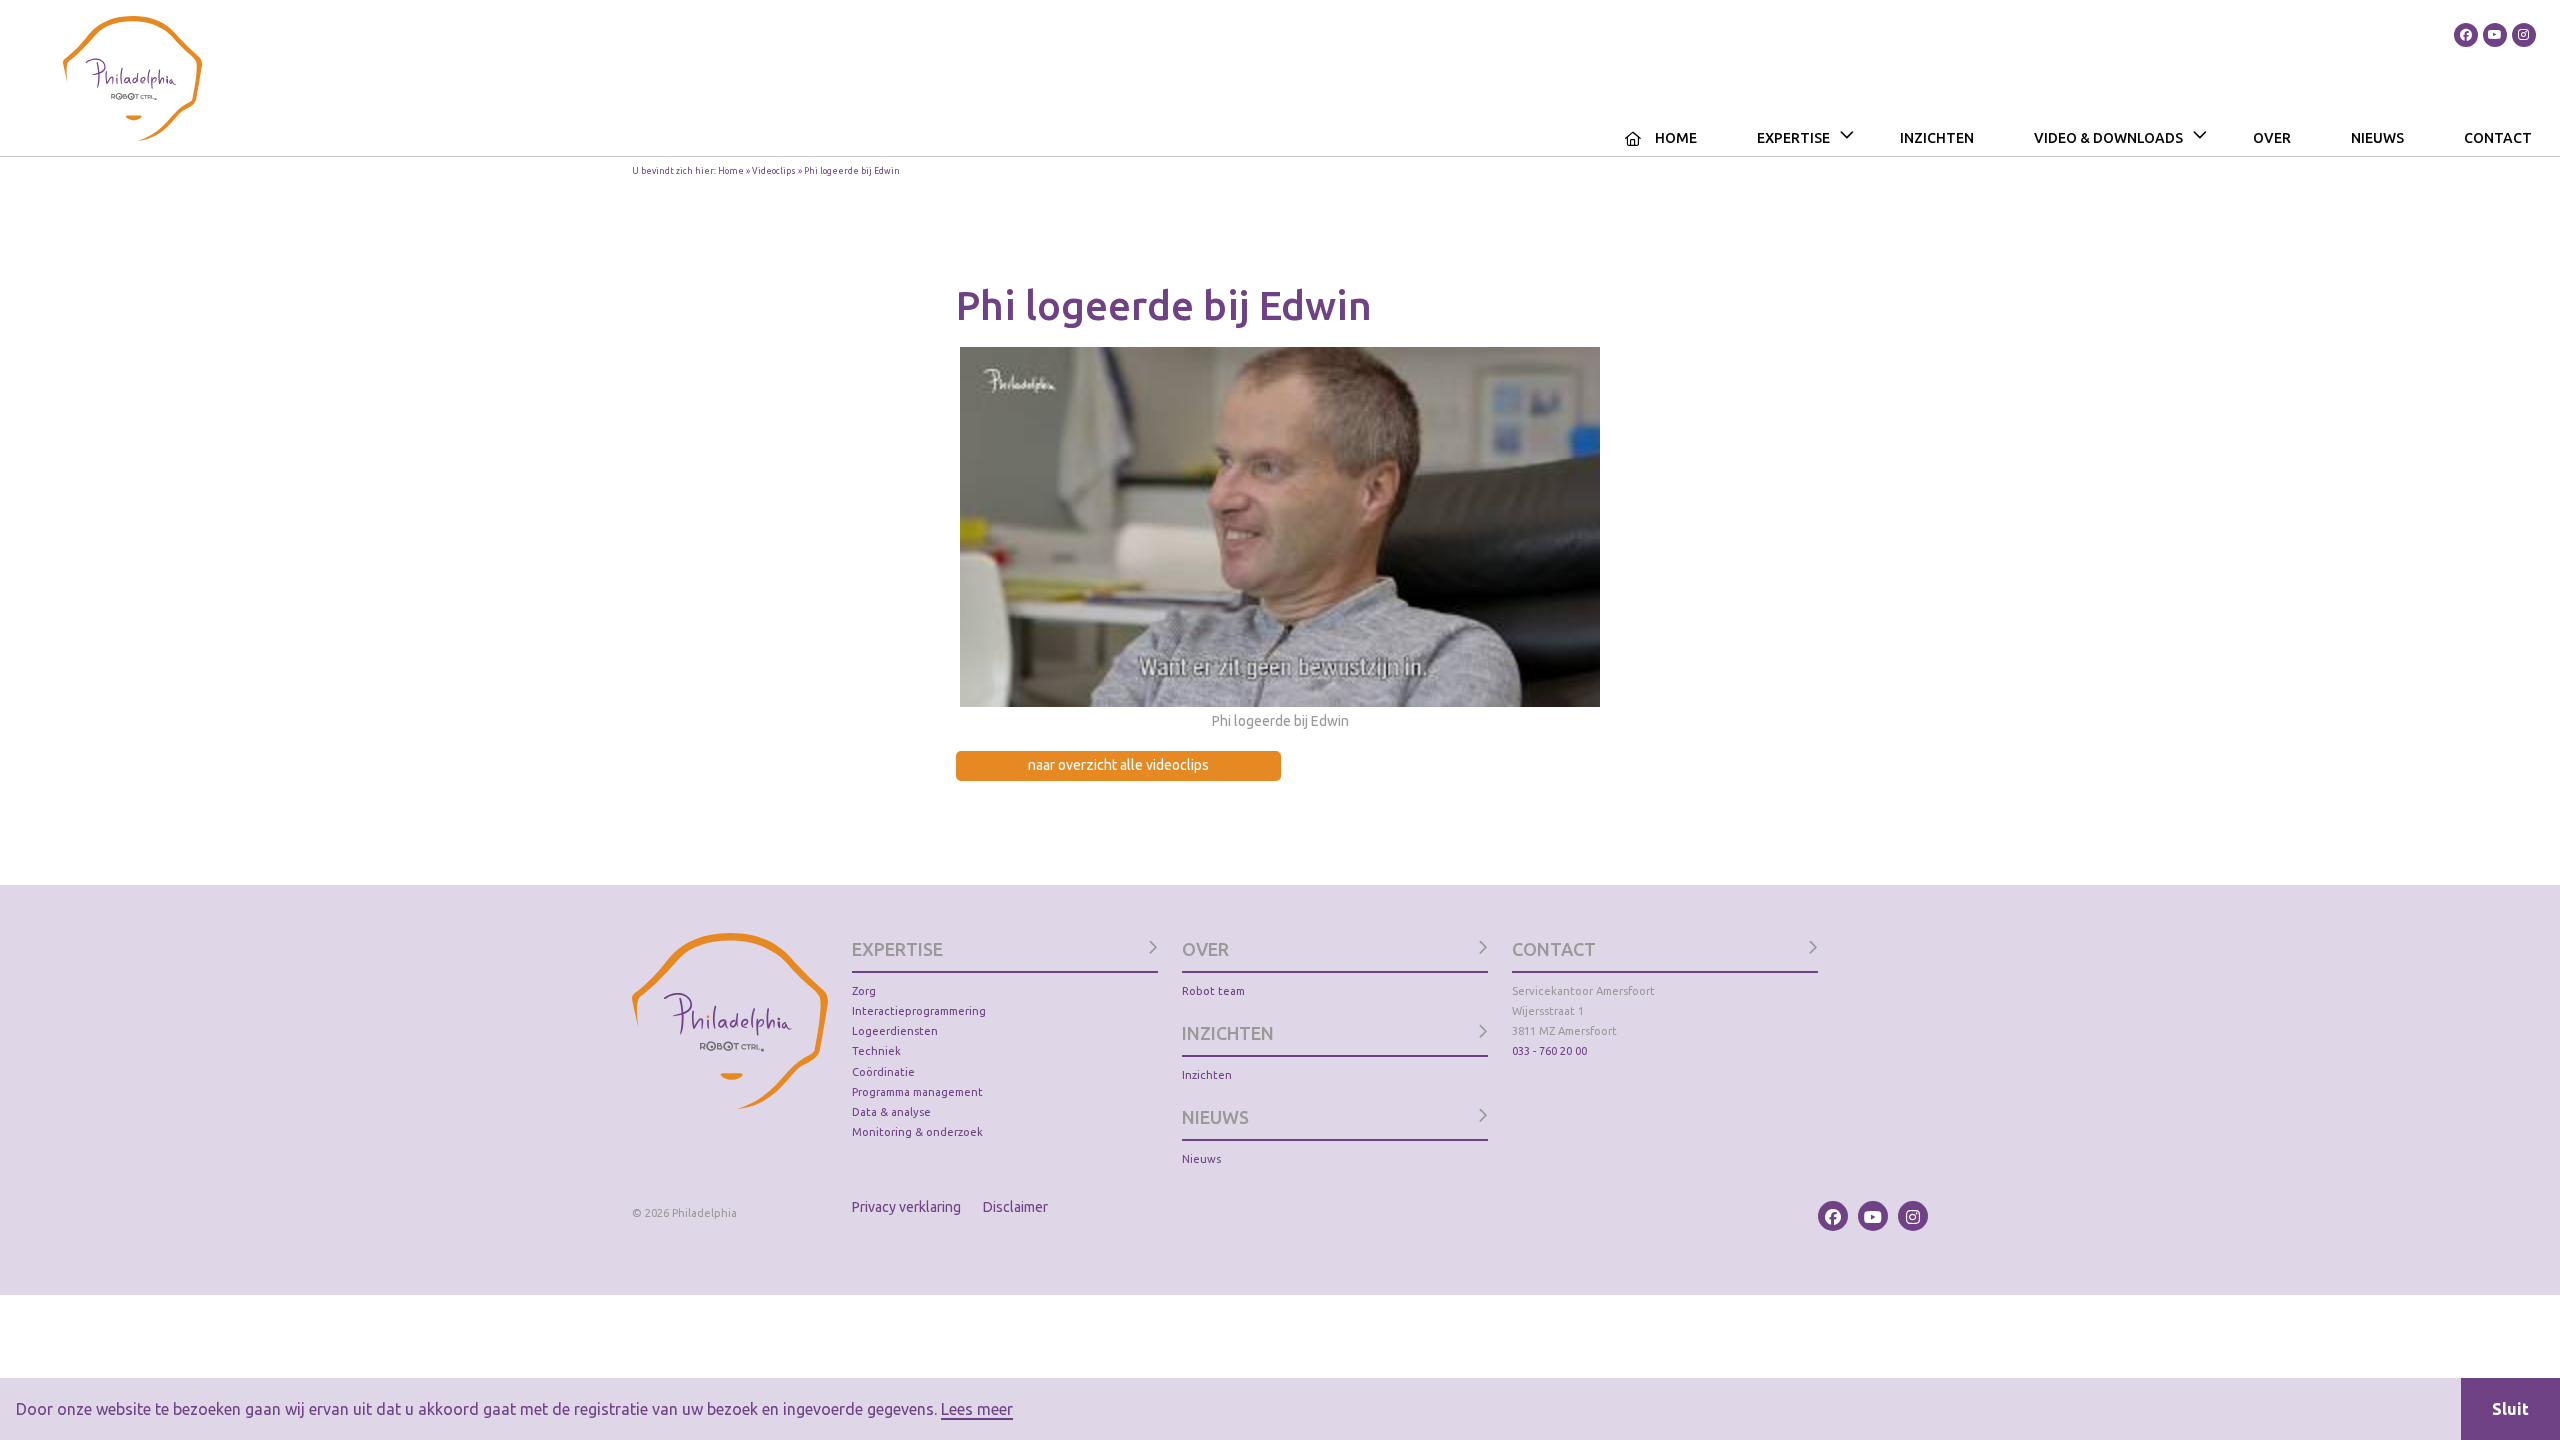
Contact (2498, 138)
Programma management (917, 1092)
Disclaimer (1015, 1207)
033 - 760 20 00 (1549, 1051)
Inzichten (1937, 138)
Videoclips (774, 171)
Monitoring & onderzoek (917, 1132)
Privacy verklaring (906, 1207)
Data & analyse (891, 1112)
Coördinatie (883, 1072)
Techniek (876, 1051)
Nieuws (2377, 138)
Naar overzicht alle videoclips (1118, 765)
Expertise (1793, 138)
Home (1676, 138)
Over (2272, 138)
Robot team (1213, 991)
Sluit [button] (2510, 1409)
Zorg (864, 991)
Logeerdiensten (895, 1031)
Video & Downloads (2108, 138)
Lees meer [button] (977, 1409)
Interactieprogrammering (919, 1011)
